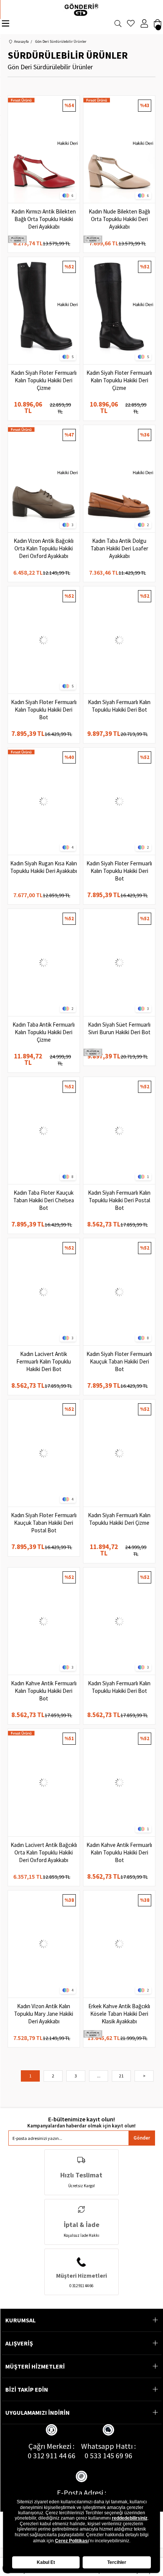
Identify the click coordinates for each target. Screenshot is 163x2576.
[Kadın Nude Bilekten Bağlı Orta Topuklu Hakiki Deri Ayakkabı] (119, 149)
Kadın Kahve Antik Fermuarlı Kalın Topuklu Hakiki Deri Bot (44, 1691)
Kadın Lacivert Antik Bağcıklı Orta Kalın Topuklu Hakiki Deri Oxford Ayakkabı (44, 1852)
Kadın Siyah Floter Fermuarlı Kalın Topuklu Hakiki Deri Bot (44, 710)
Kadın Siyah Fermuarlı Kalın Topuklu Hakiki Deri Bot (119, 706)
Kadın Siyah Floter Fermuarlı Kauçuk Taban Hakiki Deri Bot (119, 1361)
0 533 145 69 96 (108, 2455)
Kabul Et (46, 2562)
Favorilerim (131, 26)
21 (121, 2076)
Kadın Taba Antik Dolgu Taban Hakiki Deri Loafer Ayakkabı (119, 548)
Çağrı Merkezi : (51, 2446)
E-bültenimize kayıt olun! (81, 2119)
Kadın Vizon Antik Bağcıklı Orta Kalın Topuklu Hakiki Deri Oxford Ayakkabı (44, 548)
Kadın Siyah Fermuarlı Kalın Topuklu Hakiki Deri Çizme (119, 1519)
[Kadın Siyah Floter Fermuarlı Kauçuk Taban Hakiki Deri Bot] (119, 1292)
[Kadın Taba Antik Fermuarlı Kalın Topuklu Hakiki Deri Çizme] (44, 962)
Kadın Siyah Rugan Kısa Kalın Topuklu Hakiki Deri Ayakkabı (44, 867)
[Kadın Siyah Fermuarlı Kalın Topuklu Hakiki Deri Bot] (119, 640)
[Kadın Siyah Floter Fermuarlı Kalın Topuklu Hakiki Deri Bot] (44, 640)
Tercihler (117, 2562)
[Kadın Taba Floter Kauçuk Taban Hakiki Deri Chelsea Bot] (44, 1131)
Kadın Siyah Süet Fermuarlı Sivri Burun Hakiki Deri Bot (119, 1028)
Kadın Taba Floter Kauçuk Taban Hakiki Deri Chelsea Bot (44, 1200)
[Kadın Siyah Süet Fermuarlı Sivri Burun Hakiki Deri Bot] (119, 962)
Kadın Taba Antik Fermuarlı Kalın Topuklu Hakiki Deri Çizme (44, 1032)
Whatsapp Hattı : (108, 2446)
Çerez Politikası (72, 2541)
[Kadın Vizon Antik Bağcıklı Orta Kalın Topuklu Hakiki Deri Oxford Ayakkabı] (44, 479)
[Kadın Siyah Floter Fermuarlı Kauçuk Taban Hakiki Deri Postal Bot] (44, 1453)
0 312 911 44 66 (52, 2455)
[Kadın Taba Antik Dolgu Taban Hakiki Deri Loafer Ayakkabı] (119, 479)
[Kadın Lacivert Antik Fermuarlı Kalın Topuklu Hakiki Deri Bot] (44, 1292)
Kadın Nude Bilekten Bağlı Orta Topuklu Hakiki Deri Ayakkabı (119, 219)
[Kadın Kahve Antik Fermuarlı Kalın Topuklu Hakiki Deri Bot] (44, 1621)
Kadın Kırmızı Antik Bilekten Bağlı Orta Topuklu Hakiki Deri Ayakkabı (44, 219)
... (99, 2076)
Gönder (142, 2138)
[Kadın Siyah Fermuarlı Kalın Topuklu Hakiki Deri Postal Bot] (119, 1131)
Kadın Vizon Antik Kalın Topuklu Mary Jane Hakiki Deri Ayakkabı (44, 2014)
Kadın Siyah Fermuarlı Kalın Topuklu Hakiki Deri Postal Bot (119, 1200)
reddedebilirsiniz (130, 2518)
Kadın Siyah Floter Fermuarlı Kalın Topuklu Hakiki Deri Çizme (44, 380)
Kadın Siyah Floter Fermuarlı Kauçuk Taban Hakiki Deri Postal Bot (44, 1523)
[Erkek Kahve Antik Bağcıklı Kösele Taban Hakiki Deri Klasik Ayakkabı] (119, 1944)
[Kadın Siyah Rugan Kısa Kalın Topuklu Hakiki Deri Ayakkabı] (44, 801)
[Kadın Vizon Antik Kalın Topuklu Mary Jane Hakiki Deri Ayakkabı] (44, 1944)
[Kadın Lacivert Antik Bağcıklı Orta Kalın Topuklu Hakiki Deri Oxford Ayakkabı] (44, 1782)
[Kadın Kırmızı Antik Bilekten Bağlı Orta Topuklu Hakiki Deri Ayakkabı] (44, 149)
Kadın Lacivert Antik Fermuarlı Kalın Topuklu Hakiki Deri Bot (44, 1361)
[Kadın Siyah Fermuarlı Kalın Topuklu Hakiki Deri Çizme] (119, 1453)
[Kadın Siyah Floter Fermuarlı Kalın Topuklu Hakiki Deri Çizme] (44, 311)
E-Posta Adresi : (81, 2493)
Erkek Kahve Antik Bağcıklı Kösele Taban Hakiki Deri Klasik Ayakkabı (119, 2014)
